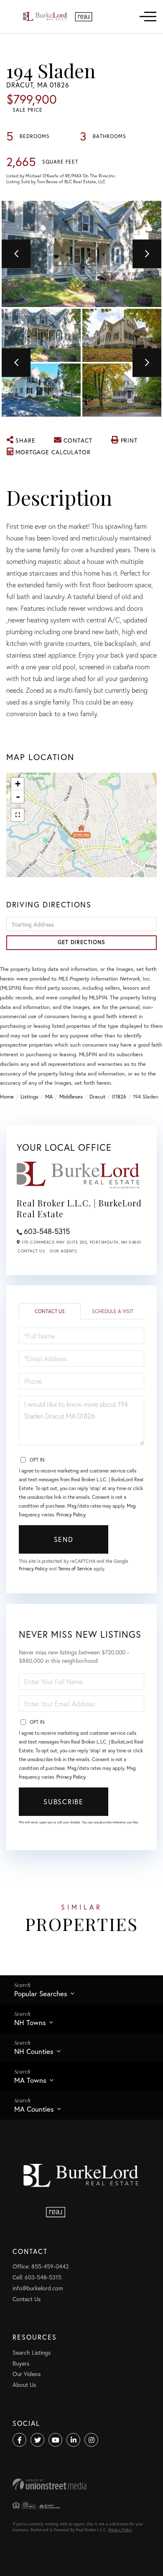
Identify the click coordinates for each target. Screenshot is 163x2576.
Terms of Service (75, 1568)
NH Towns (30, 2022)
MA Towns (30, 2080)
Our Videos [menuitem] (27, 2374)
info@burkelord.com (38, 2288)
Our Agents (63, 1251)
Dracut (97, 1097)
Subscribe (63, 1801)
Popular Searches (41, 1993)
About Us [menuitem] (24, 2385)
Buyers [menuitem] (21, 2363)
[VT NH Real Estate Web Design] (81, 2484)
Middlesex (71, 1097)
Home (7, 1097)
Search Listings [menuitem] (32, 2352)
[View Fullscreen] (18, 815)
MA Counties (34, 2109)
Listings (29, 1097)
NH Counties (34, 2051)
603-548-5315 (47, 1231)
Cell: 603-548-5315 (37, 2277)
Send (64, 1539)
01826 (119, 1097)
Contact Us (31, 1251)
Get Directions (81, 942)
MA (49, 1097)
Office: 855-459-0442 (41, 2266)
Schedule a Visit (113, 1311)
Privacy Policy (71, 1515)
